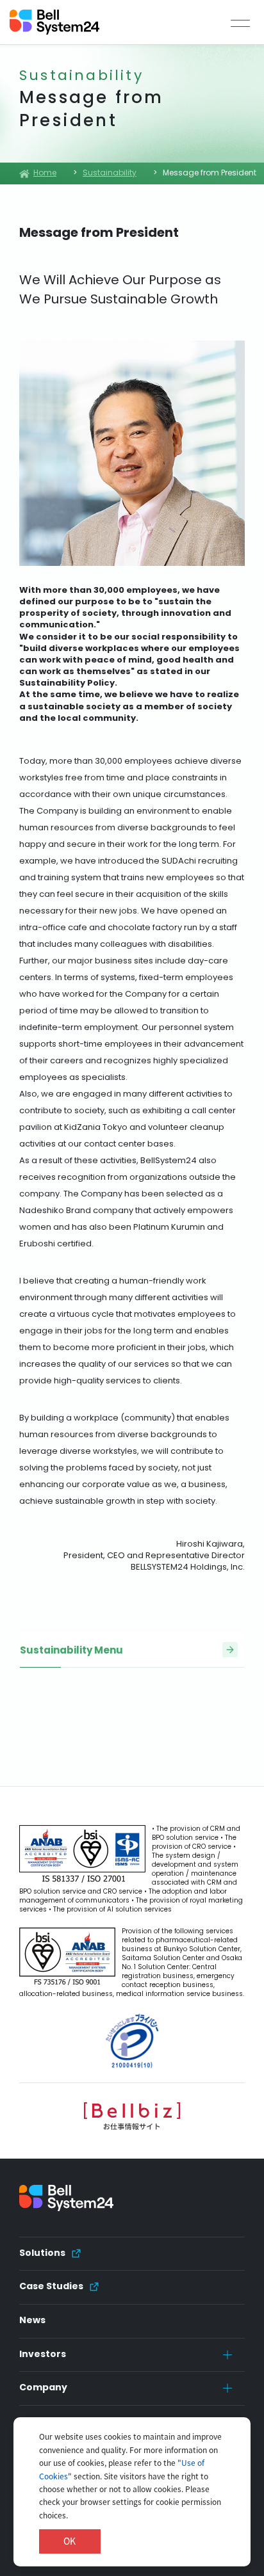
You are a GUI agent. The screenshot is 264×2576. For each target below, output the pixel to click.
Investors (43, 2355)
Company (43, 2388)
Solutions (42, 2253)
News (32, 2321)
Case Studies (51, 2287)
